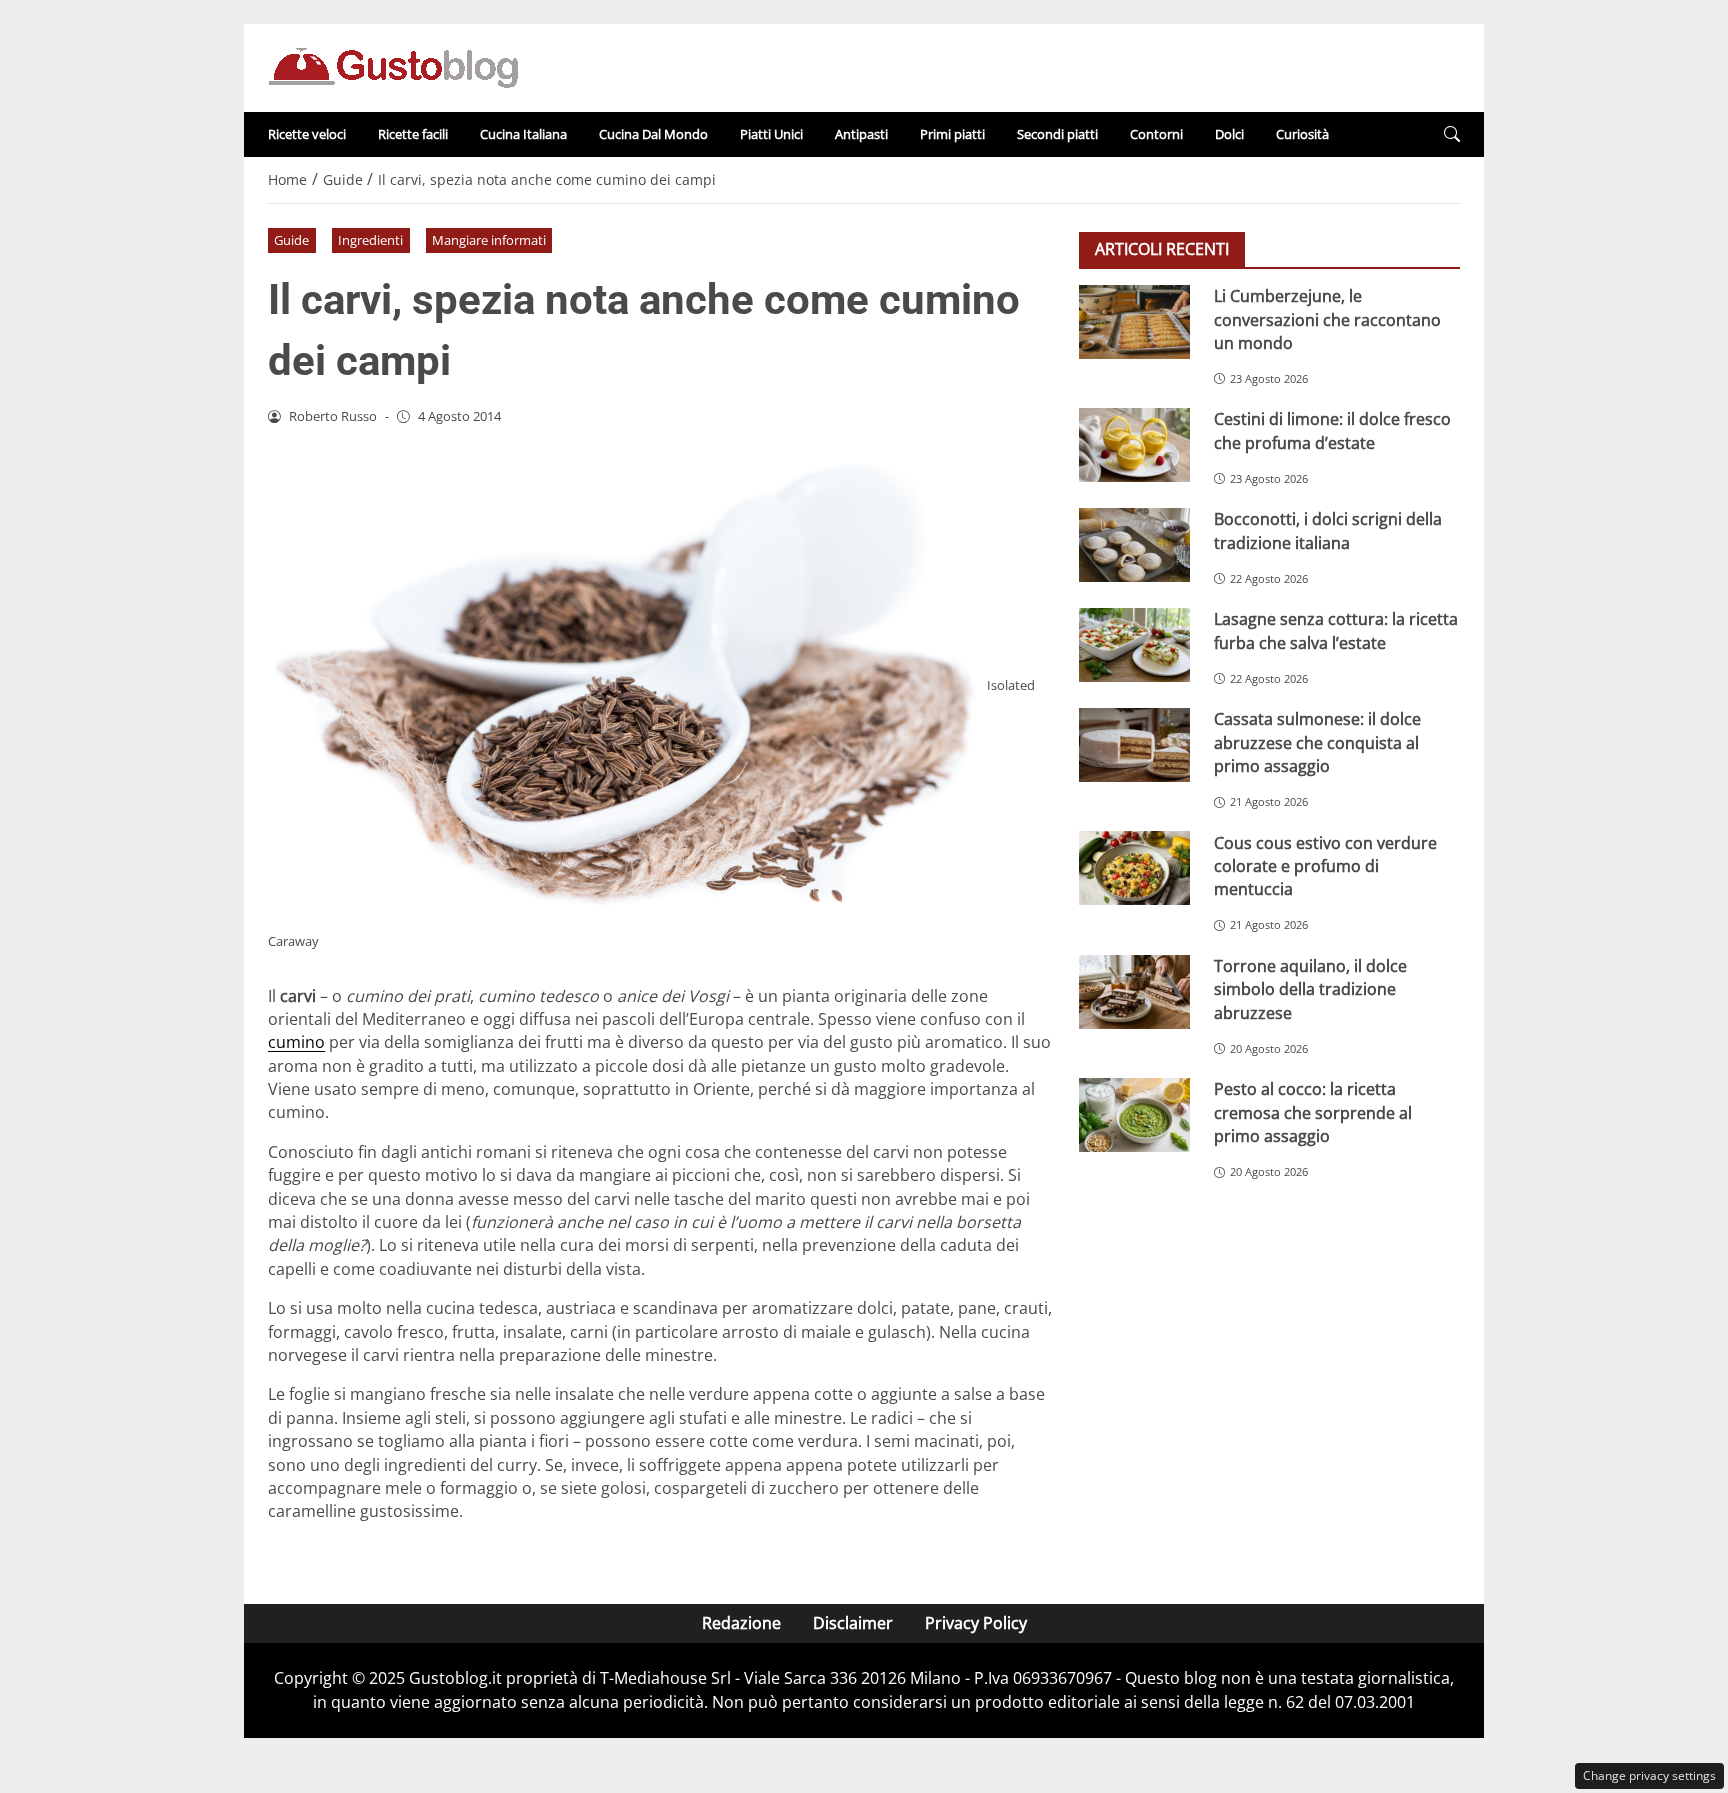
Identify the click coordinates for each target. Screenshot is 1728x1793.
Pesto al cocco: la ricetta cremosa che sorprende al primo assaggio (1313, 1112)
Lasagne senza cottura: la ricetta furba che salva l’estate (1336, 630)
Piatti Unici (771, 134)
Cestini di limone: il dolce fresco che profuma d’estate (1332, 430)
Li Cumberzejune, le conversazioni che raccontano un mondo (1327, 319)
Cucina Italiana (523, 134)
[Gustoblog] (393, 66)
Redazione (741, 1623)
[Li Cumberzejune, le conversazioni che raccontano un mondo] (1134, 322)
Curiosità (1302, 134)
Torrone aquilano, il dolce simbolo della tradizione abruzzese (1310, 989)
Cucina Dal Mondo (653, 134)
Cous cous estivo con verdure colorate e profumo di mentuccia (1325, 865)
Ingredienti (370, 240)
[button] (1452, 134)
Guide (291, 240)
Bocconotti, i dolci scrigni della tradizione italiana (1328, 530)
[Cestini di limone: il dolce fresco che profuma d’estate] (1134, 445)
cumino (296, 1042)
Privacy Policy (976, 1623)
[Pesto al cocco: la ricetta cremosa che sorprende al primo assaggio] (1134, 1115)
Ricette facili (413, 134)
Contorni (1156, 134)
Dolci (1229, 134)
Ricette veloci (307, 134)
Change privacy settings (1649, 1775)
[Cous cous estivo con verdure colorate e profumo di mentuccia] (1134, 868)
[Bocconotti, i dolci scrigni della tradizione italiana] (1134, 545)
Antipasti (861, 134)
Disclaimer (853, 1623)
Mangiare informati (489, 240)
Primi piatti (952, 134)
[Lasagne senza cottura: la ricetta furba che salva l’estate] (1134, 645)
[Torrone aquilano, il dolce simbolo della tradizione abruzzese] (1134, 992)
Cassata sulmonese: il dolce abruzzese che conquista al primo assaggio (1317, 742)
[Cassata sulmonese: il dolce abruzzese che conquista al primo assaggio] (1134, 745)
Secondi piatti (1057, 134)
